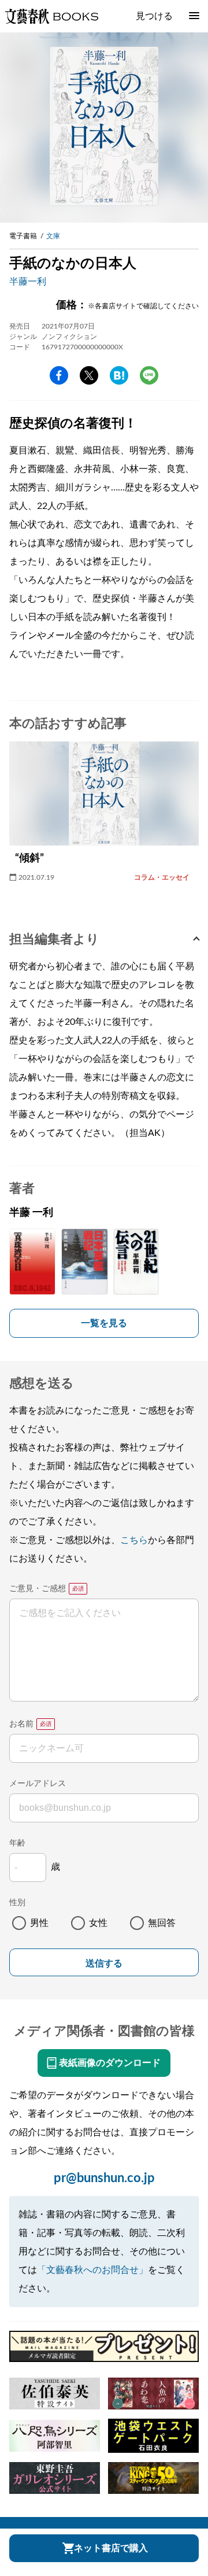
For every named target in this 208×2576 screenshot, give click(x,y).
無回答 (162, 1923)
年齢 (17, 1843)
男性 (39, 1923)
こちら (134, 1540)
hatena (119, 375)
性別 (17, 1903)
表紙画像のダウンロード (110, 2063)
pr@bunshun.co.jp (104, 2178)
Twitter (89, 375)
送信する (104, 1963)
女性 (98, 1923)
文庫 (53, 236)
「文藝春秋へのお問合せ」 (92, 2270)
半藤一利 (28, 282)
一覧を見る (104, 1323)
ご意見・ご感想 (38, 1589)
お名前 (21, 1724)
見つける (154, 16)
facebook (59, 375)
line (149, 375)
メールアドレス (38, 1784)
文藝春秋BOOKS (51, 16)
